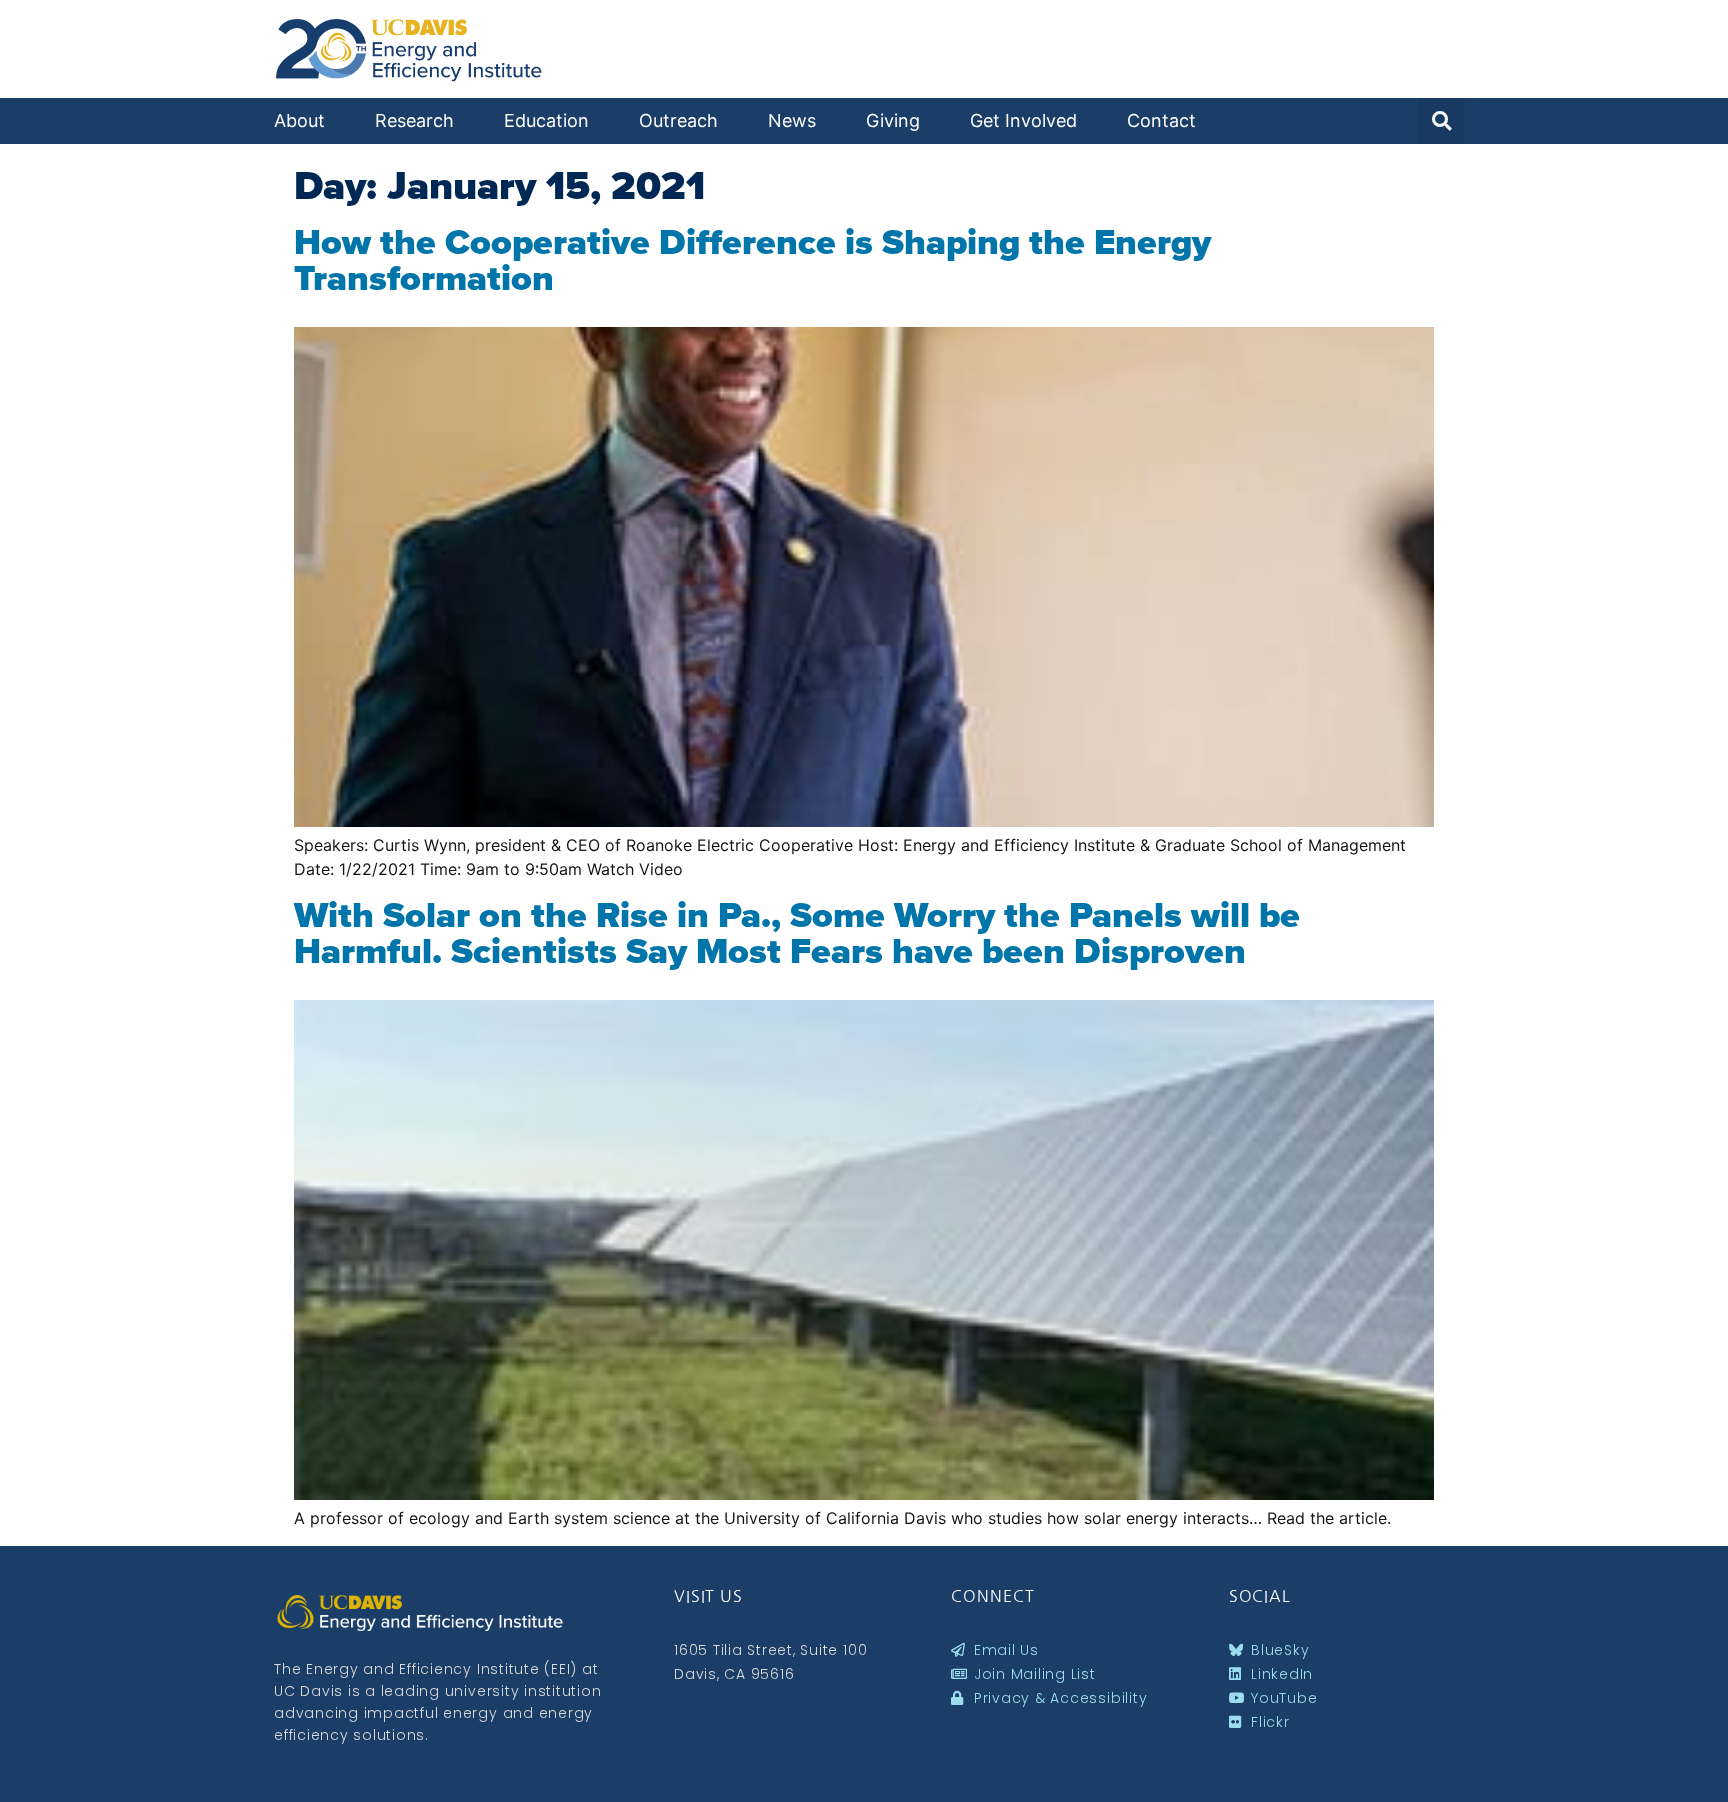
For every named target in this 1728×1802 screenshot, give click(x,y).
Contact (1161, 120)
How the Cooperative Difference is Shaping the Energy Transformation (752, 260)
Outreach (678, 120)
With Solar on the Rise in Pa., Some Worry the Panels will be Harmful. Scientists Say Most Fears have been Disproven (797, 933)
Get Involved (1023, 120)
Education (546, 120)
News (792, 120)
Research (414, 120)
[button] (1441, 121)
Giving (893, 120)
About (299, 120)
